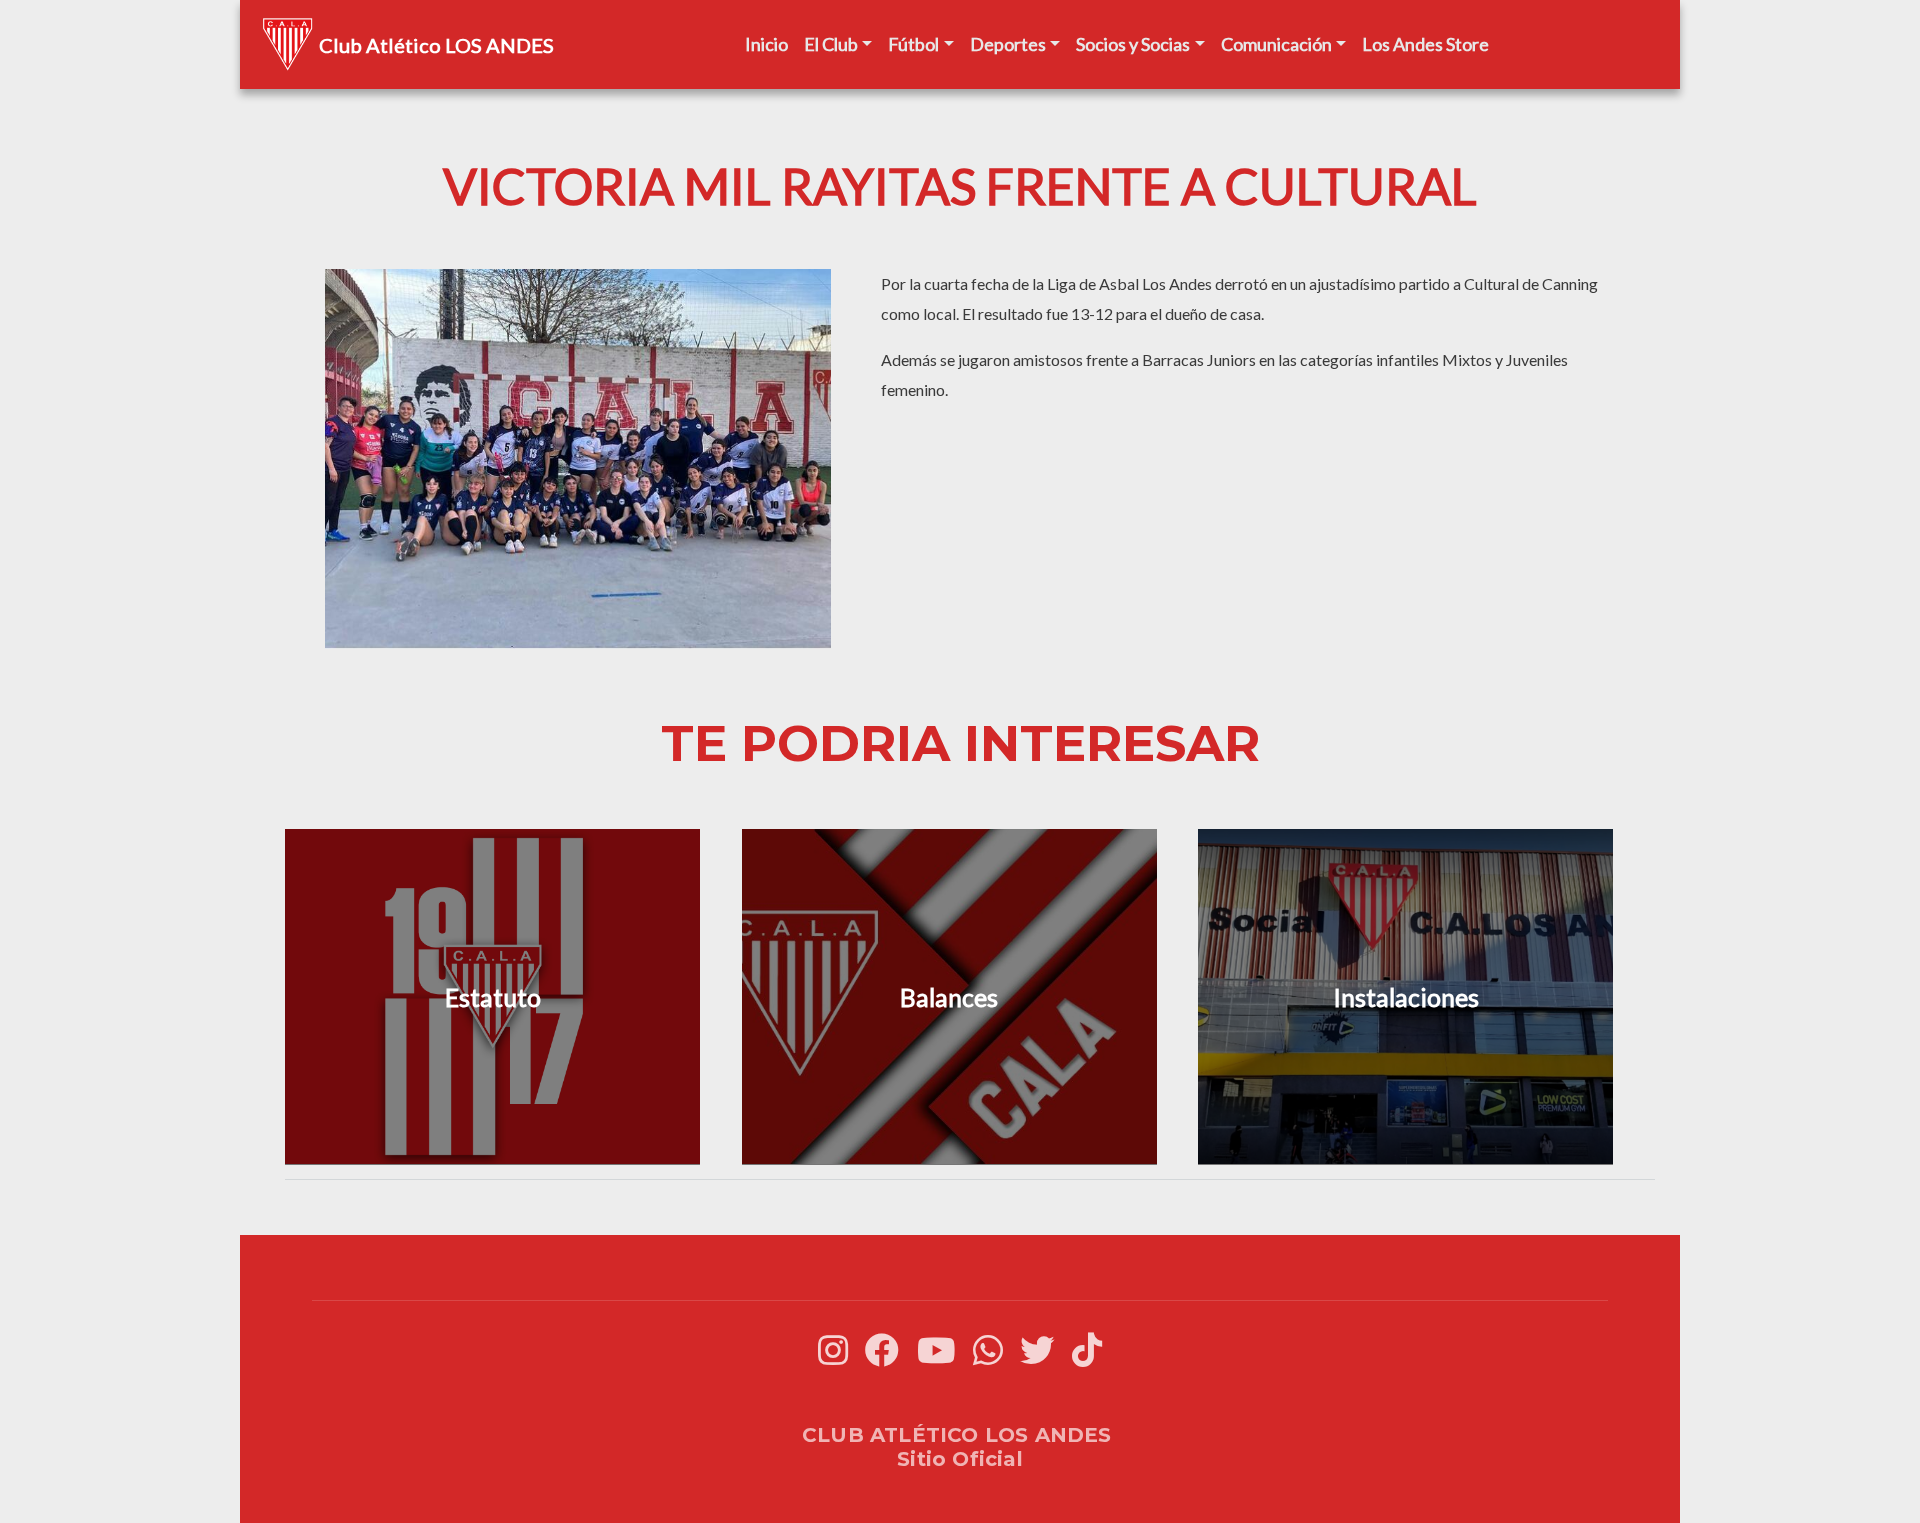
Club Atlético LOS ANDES (436, 45)
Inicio (766, 44)
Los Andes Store (1425, 44)
